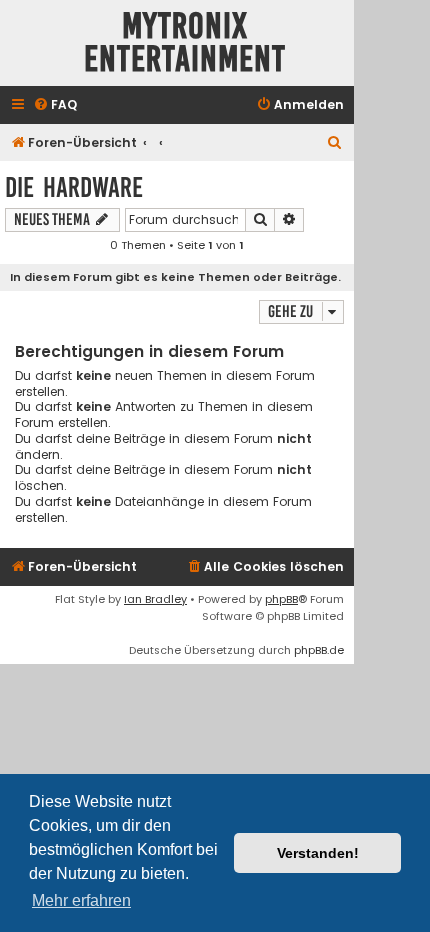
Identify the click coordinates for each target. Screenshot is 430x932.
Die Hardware (74, 187)
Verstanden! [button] (318, 853)
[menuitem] (55, 105)
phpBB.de (319, 650)
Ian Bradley (155, 599)
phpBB (281, 599)
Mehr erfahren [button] (81, 900)
